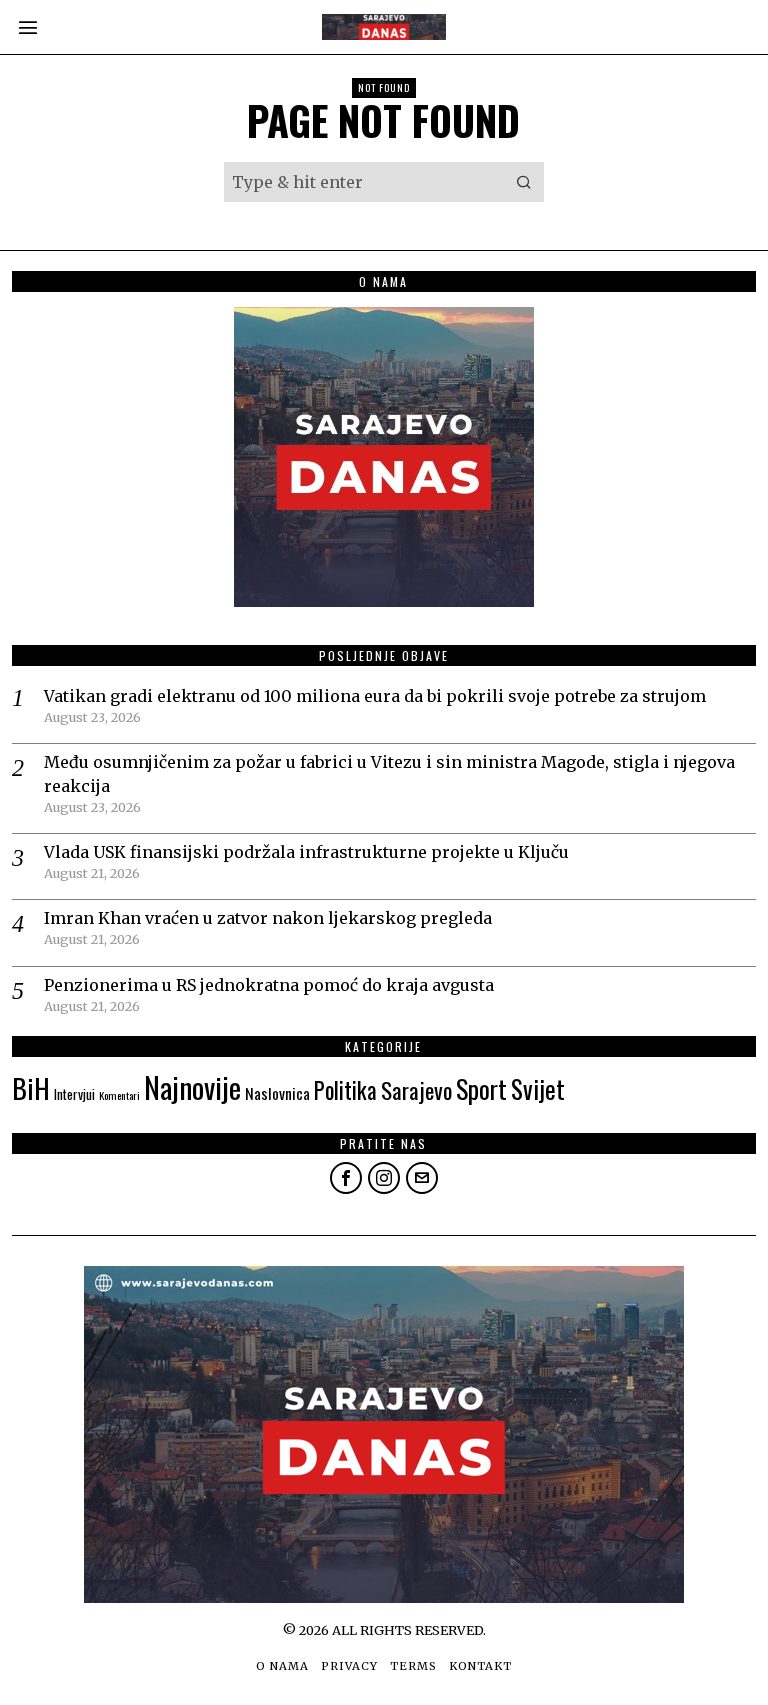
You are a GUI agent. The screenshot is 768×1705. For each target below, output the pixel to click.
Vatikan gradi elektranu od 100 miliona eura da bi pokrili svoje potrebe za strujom (375, 696)
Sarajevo (416, 1090)
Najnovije (192, 1086)
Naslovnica (277, 1093)
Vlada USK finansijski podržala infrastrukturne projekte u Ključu (306, 852)
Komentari (119, 1095)
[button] (524, 182)
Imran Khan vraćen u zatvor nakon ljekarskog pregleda (268, 918)
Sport (481, 1088)
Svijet (538, 1088)
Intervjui (74, 1094)
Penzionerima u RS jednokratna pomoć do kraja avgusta (269, 985)
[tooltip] (346, 1178)
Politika (345, 1090)
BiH (31, 1087)
